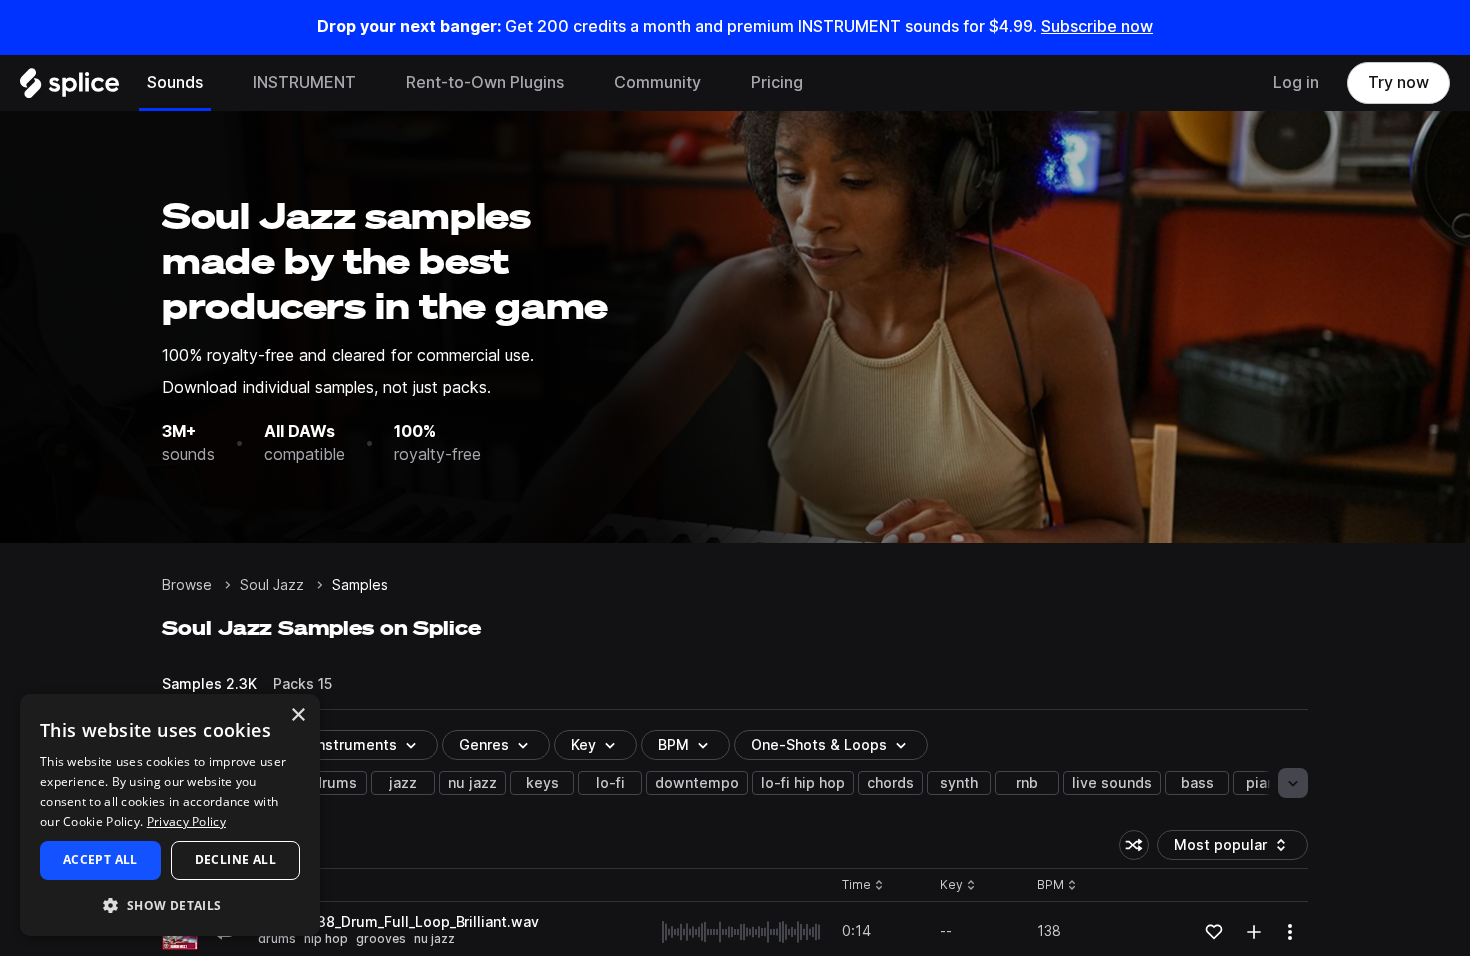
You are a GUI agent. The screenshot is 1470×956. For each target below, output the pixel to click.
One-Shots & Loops (819, 745)
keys (542, 783)
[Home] (69, 88)
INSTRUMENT (304, 82)
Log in (1296, 82)
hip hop (326, 938)
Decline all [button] (235, 859)
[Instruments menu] (371, 83)
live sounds (1112, 783)
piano (1265, 783)
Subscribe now (1097, 26)
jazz (403, 783)
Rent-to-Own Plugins (485, 82)
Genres (484, 745)
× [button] (297, 715)
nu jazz (472, 783)
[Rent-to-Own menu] (579, 83)
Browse (187, 585)
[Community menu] (716, 83)
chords (890, 783)
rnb (1027, 783)
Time (863, 885)
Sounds (175, 82)
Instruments (355, 745)
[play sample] (742, 932)
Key (959, 885)
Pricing (777, 82)
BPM (673, 745)
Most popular (1228, 848)
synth (959, 783)
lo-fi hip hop (803, 783)
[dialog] (170, 815)
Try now (1398, 82)
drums (335, 783)
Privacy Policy (186, 821)
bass (1197, 783)
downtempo (697, 783)
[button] (170, 904)
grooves (381, 938)
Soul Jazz (272, 585)
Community (657, 82)
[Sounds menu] (218, 83)
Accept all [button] (100, 859)
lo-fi (610, 783)
